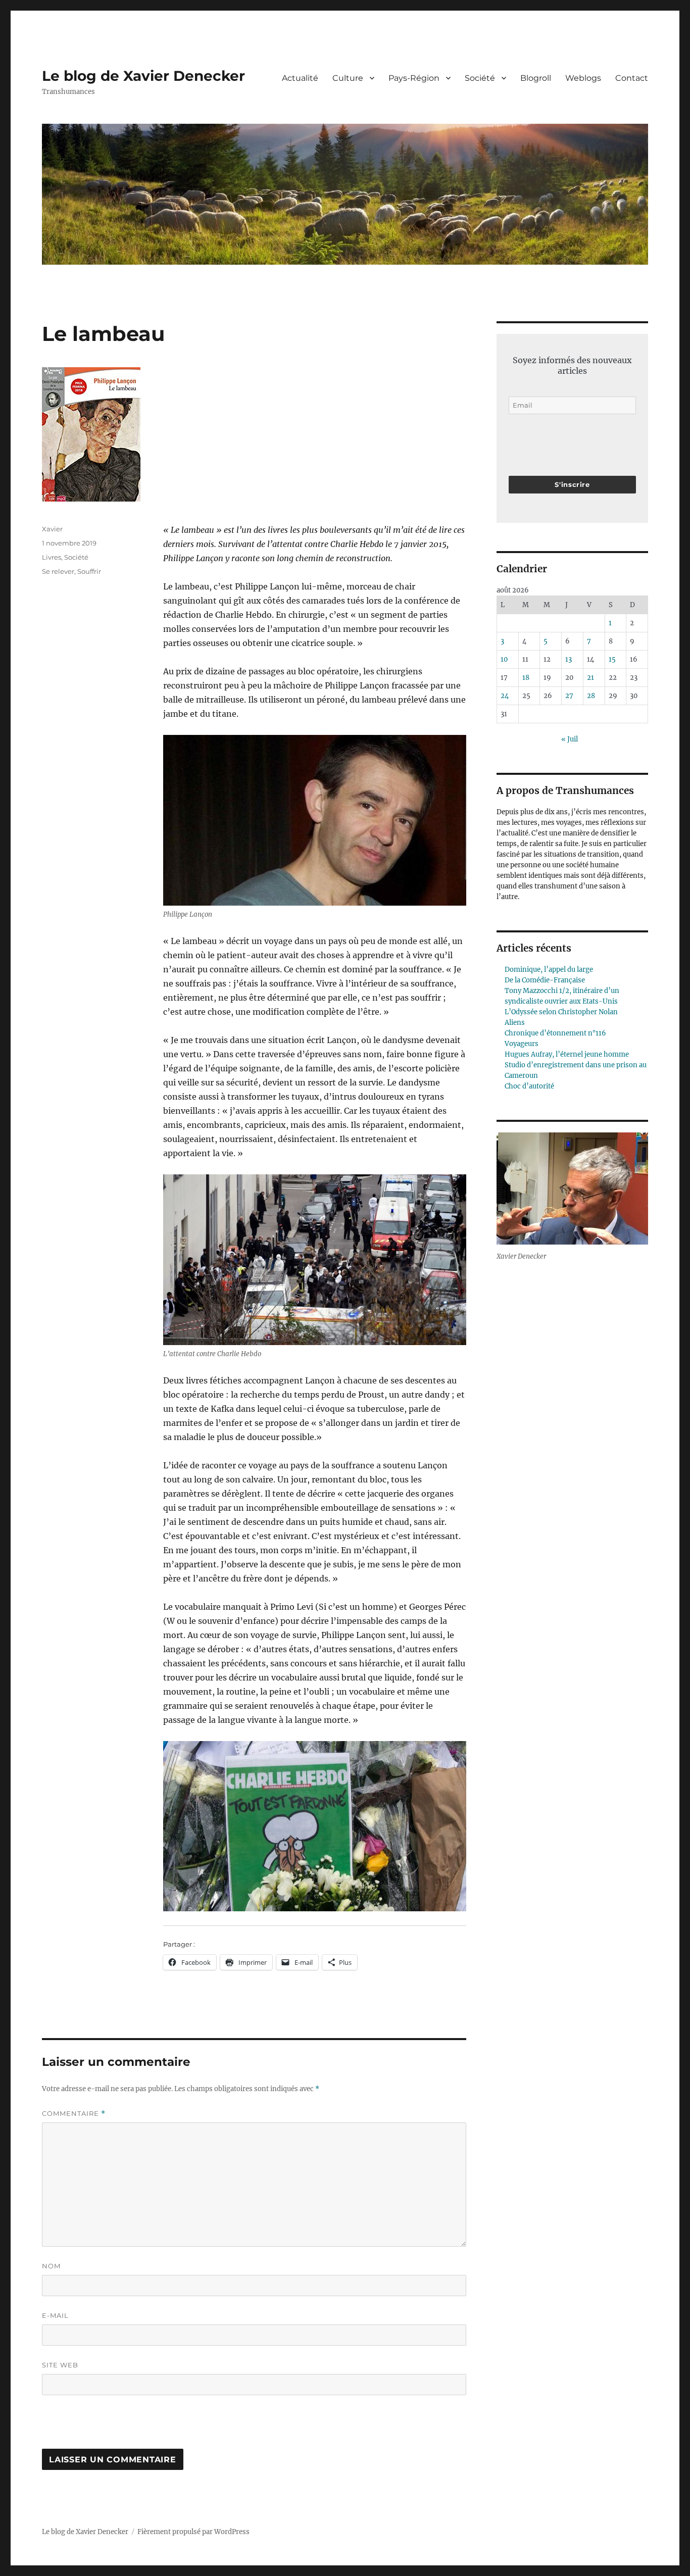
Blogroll (536, 78)
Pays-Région (414, 78)
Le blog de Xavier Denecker (143, 76)
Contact (632, 78)
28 (591, 696)
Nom (51, 2266)
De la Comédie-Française (545, 980)
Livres (52, 557)
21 (590, 678)
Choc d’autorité (529, 1086)
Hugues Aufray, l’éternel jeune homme (567, 1054)
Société (480, 78)
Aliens (515, 1023)
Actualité (300, 78)
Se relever (58, 571)
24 (505, 696)
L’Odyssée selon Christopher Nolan (561, 1012)
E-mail (55, 2315)
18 (526, 678)
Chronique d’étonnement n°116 (555, 1033)
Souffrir (89, 571)
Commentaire (74, 2114)
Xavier (52, 529)
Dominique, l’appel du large (549, 970)
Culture (348, 78)
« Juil (570, 739)
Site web (60, 2365)
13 (569, 659)
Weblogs (583, 78)
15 (612, 659)
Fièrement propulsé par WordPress (193, 2532)
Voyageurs (522, 1044)
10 (504, 659)
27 (569, 696)
